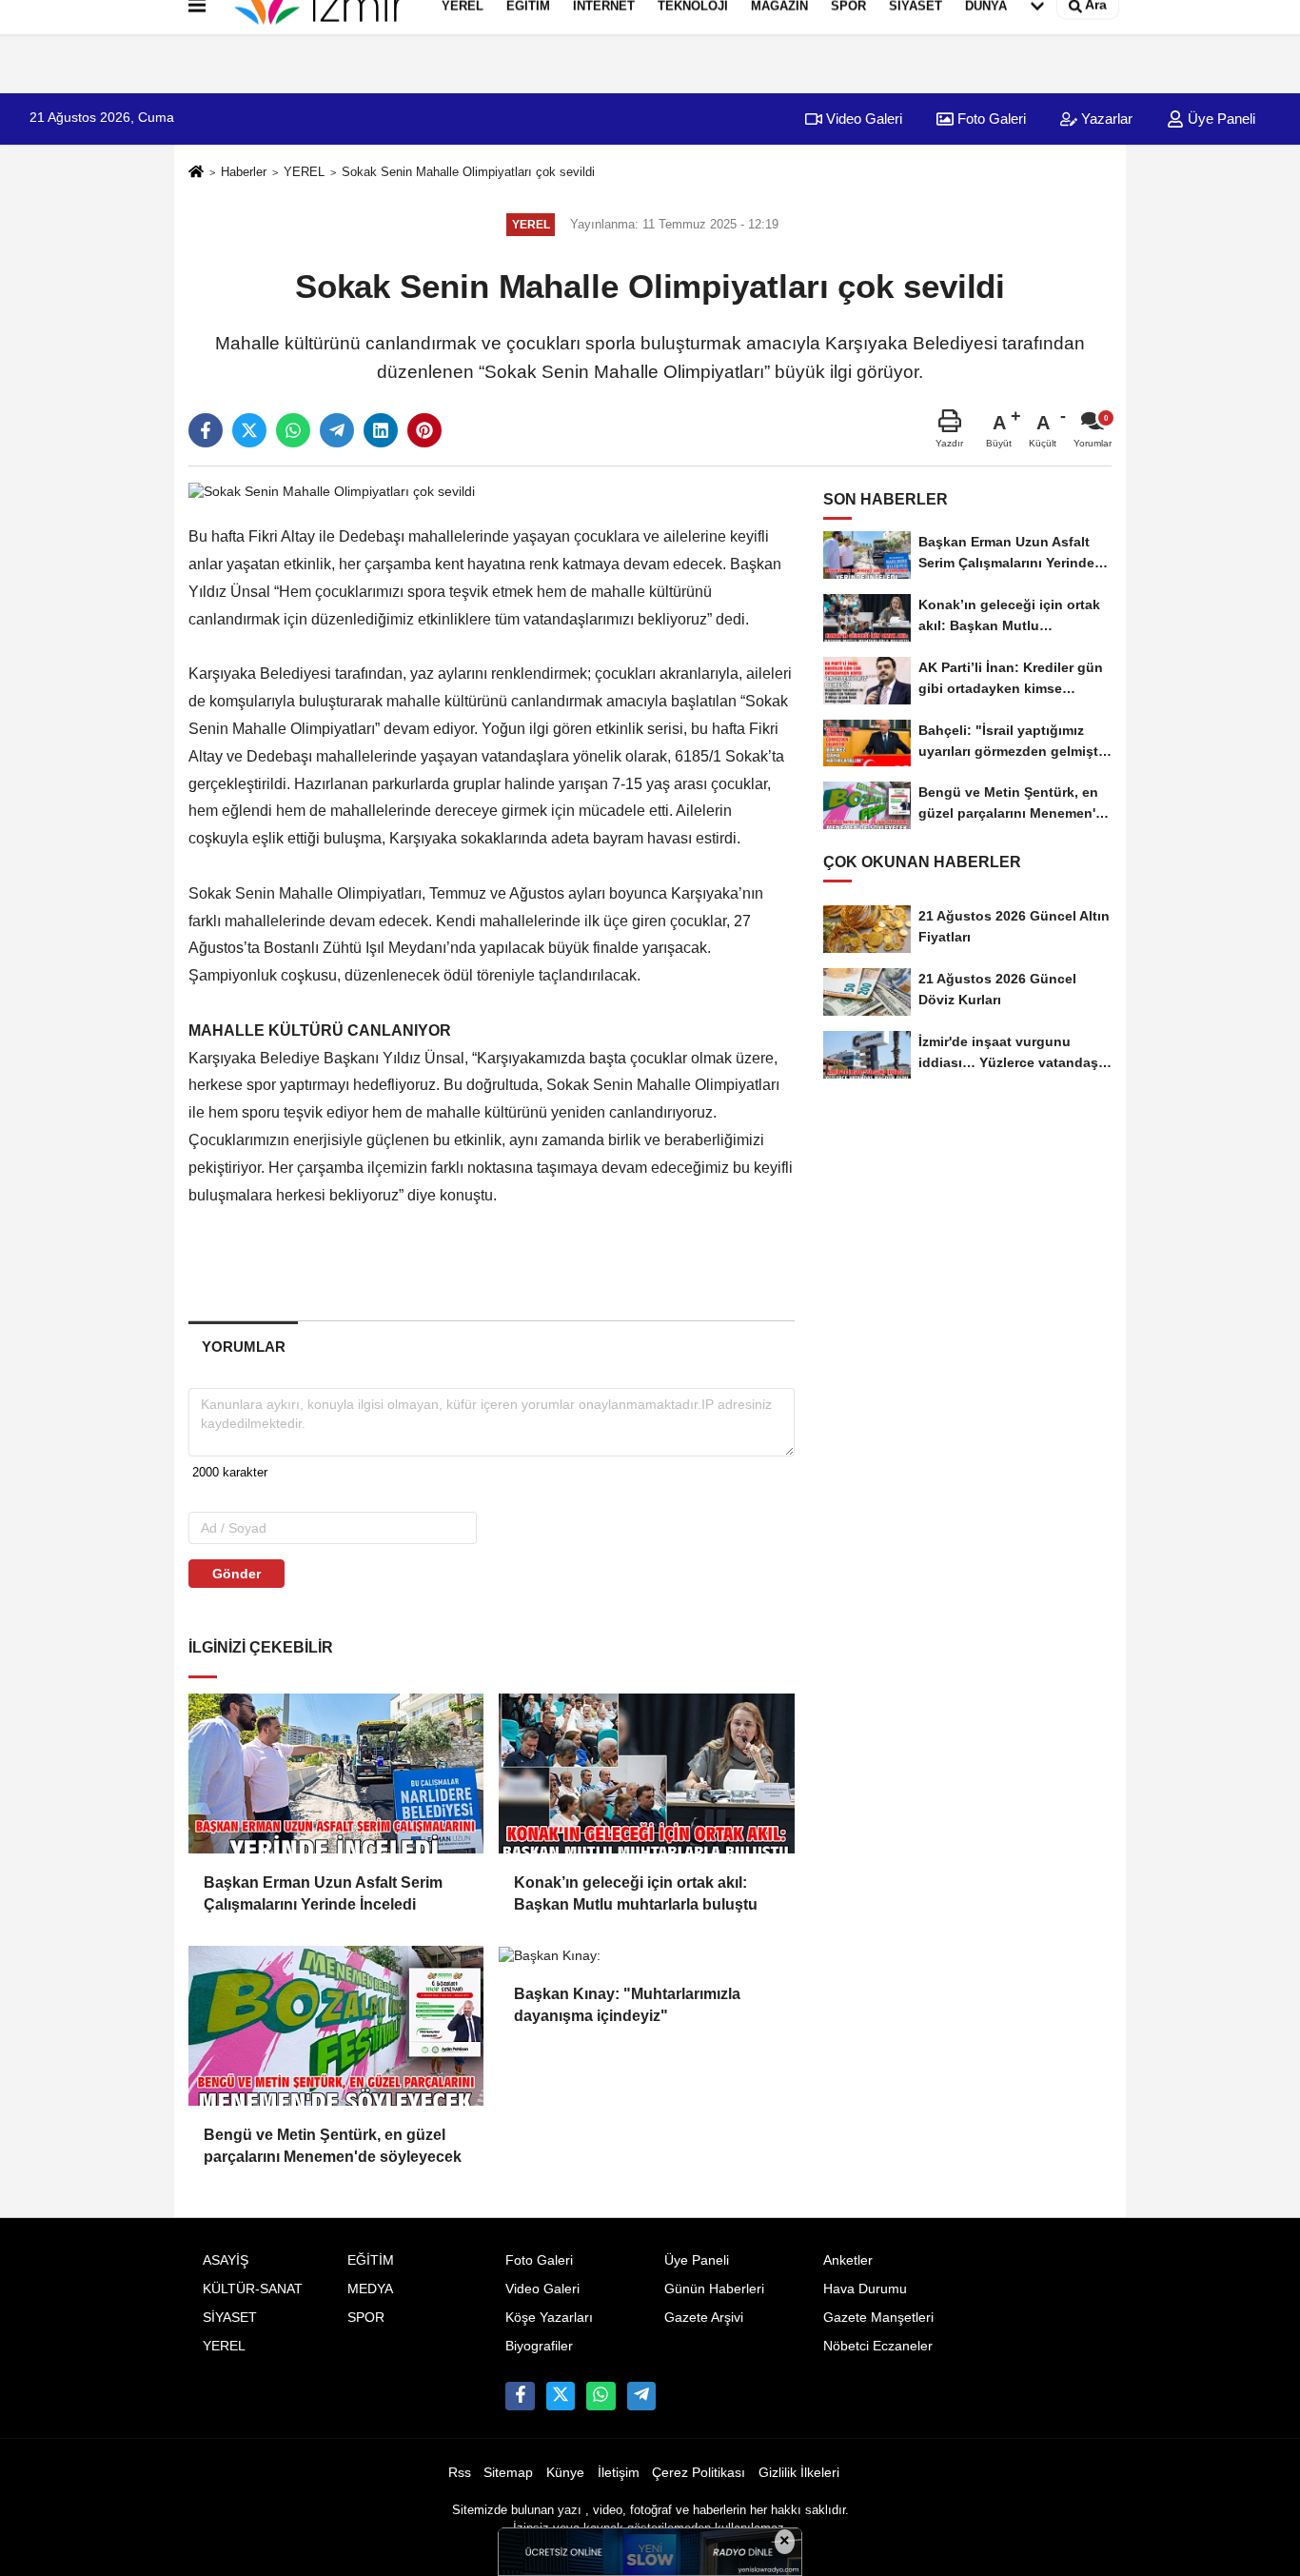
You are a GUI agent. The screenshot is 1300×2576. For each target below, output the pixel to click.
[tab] (243, 1347)
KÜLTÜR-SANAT (253, 2289)
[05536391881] (601, 2396)
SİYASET (230, 2318)
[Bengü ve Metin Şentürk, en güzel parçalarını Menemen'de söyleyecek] (336, 2026)
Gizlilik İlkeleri (799, 2473)
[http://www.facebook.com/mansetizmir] (520, 2396)
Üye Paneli (1220, 119)
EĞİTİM (371, 2260)
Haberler (244, 172)
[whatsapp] (293, 430)
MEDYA (370, 2289)
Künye (565, 2473)
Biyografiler (539, 2346)
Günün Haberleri (714, 2289)
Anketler (848, 2260)
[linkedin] (381, 430)
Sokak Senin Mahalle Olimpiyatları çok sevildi (468, 172)
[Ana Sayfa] (196, 173)
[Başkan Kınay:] (646, 1955)
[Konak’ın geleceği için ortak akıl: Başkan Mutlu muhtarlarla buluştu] (646, 1773)
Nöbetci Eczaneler (878, 2346)
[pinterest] (424, 430)
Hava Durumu (865, 2289)
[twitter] (249, 430)
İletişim (619, 2473)
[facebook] (206, 430)
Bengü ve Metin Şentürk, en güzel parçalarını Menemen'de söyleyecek (333, 2145)
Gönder (236, 1574)
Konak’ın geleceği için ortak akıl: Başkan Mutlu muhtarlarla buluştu (636, 1893)
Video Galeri (862, 119)
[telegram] (337, 430)
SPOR (366, 2318)
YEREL (304, 172)
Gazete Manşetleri (878, 2318)
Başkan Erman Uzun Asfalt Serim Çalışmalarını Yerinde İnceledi (323, 1893)
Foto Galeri (990, 119)
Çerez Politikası (699, 2473)
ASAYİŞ (226, 2260)
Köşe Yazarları (549, 2318)
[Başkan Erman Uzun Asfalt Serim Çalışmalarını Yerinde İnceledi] (336, 1773)
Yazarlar (1105, 119)
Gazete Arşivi (704, 2318)
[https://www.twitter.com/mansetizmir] (561, 2396)
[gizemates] (641, 2396)
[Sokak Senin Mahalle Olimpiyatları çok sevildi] (332, 491)
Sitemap (508, 2473)
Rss (460, 2473)
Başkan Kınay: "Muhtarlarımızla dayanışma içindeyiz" (627, 2004)
